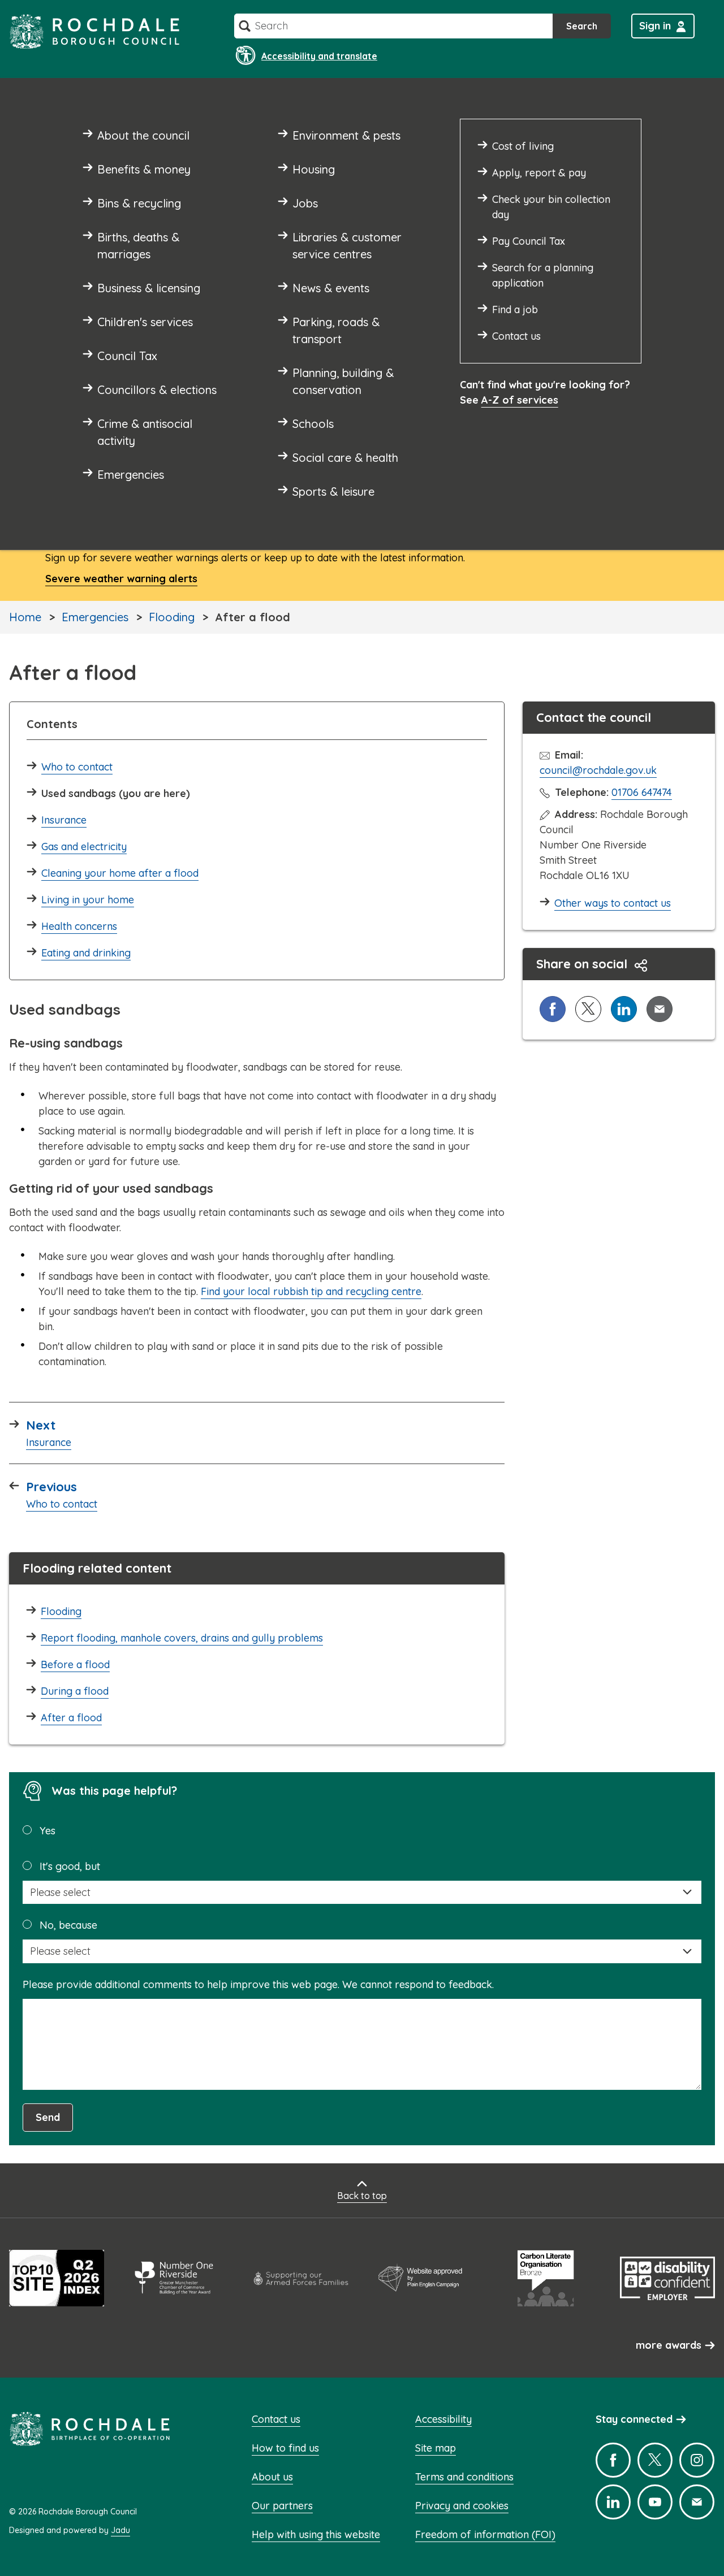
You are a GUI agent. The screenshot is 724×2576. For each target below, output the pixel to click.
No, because (68, 1925)
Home (25, 617)
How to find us (285, 2448)
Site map (436, 2448)
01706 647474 (642, 792)
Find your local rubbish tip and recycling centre (311, 1291)
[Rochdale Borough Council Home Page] (94, 31)
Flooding (172, 617)
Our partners (282, 2506)
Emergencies (95, 617)
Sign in (655, 26)
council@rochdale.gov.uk (598, 770)
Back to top (362, 2196)
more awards (669, 2345)
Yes (48, 1831)
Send (48, 2117)
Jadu (120, 2530)
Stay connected (634, 2419)
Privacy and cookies (462, 2506)
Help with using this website (316, 2534)
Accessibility (443, 2419)
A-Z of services (520, 400)
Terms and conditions (464, 2477)
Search (582, 26)
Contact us (276, 2419)
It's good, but (70, 1866)
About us (272, 2477)
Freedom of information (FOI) (485, 2534)
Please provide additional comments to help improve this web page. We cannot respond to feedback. (258, 1984)
